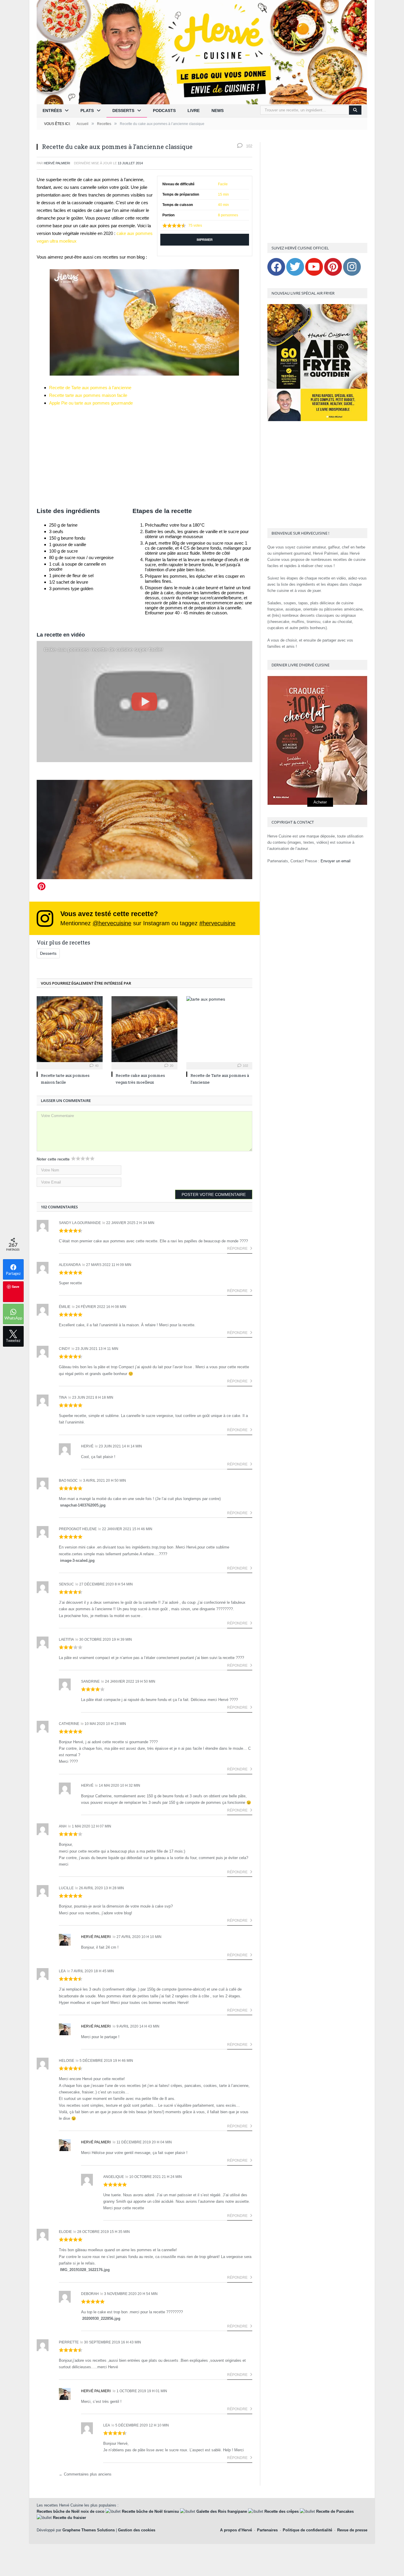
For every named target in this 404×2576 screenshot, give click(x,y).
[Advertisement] (144, 457)
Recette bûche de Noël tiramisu (150, 2511)
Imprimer (205, 240)
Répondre (238, 1249)
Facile (223, 184)
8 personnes (228, 215)
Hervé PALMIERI (57, 163)
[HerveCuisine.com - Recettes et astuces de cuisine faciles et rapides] (202, 52)
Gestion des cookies (137, 2530)
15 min (223, 194)
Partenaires (267, 2530)
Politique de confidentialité (307, 2530)
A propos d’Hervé (236, 2530)
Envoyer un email (336, 861)
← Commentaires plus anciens (85, 2474)
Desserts (123, 111)
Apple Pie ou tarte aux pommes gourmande (91, 403)
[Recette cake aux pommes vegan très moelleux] (144, 1029)
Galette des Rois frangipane (222, 2511)
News (218, 111)
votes (195, 225)
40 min (223, 205)
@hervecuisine (112, 923)
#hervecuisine (217, 923)
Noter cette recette (53, 1159)
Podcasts (164, 111)
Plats (87, 111)
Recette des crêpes (282, 2511)
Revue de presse (352, 2530)
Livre (194, 111)
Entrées (52, 111)
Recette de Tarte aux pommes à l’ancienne (90, 388)
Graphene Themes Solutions (89, 2530)
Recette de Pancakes (335, 2511)
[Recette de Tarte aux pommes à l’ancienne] (219, 1029)
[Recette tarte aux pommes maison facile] (70, 1029)
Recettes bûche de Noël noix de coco (71, 2511)
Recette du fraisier (70, 2518)
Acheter (320, 802)
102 (249, 146)
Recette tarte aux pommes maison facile (88, 395)
